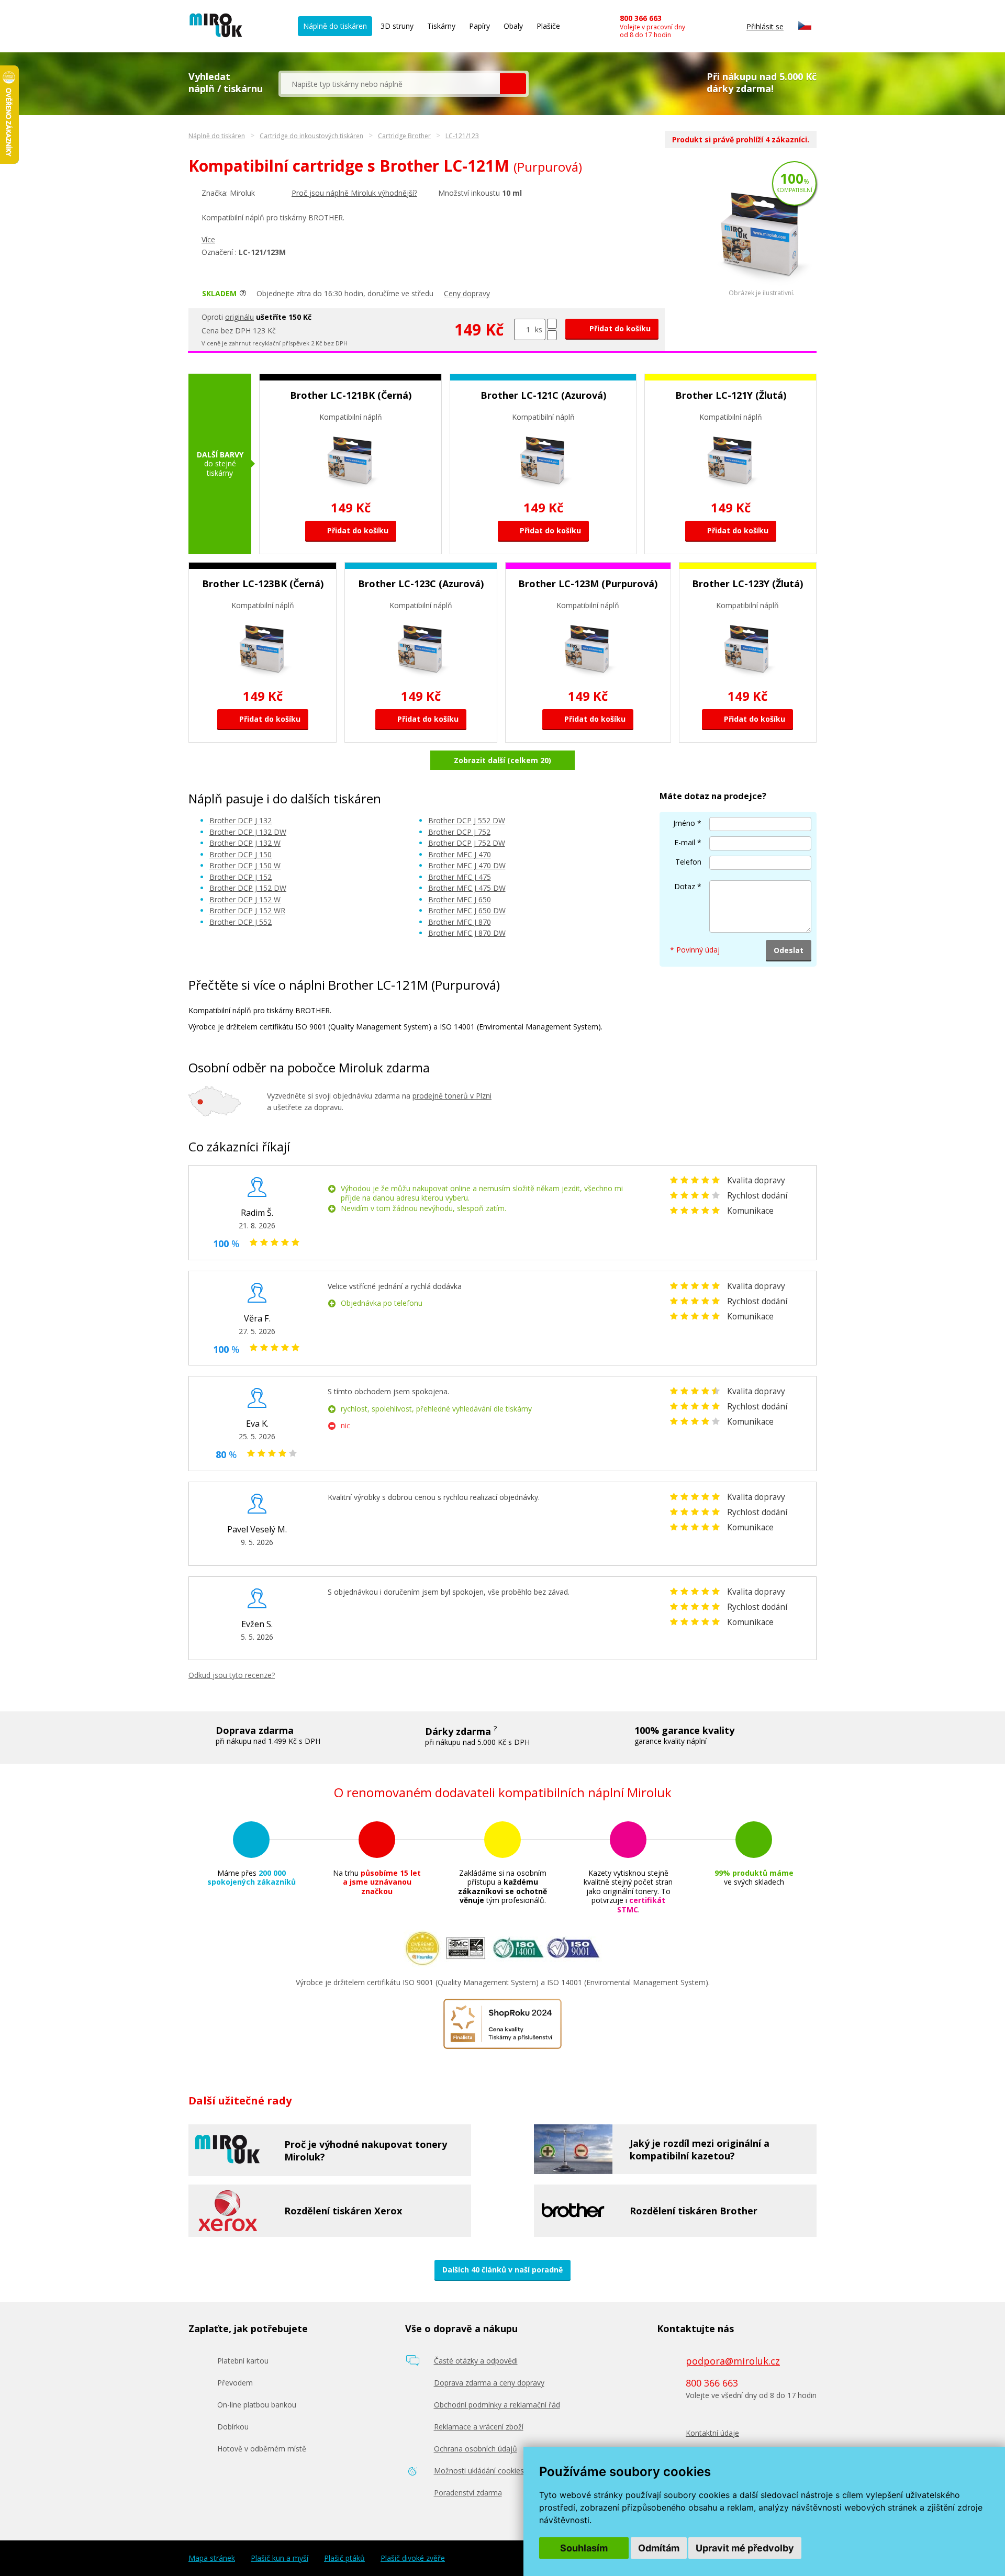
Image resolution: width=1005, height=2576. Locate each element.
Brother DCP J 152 (241, 877)
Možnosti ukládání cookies (479, 2471)
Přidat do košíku (619, 328)
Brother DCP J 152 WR (247, 910)
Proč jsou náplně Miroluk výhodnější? (354, 193)
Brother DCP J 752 (459, 832)
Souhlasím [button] (584, 2548)
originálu (239, 317)
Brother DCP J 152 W (245, 899)
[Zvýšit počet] (552, 324)
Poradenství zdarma (468, 2493)
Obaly (513, 26)
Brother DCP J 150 (241, 854)
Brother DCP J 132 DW (248, 832)
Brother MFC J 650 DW (467, 910)
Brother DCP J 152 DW (248, 888)
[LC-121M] (762, 287)
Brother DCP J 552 (241, 922)
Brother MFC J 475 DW (467, 888)
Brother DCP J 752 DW (467, 843)
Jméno (684, 823)
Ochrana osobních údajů (476, 2449)
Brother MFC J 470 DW (467, 865)
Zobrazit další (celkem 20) (502, 760)
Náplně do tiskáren (335, 26)
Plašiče (548, 26)
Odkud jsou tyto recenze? (232, 1675)
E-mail (685, 842)
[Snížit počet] (552, 335)
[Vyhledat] (513, 84)
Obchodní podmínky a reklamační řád (497, 2405)
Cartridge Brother (404, 136)
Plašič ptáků (344, 2558)
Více (208, 239)
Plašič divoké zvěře (413, 2558)
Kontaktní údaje (712, 2433)
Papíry (479, 26)
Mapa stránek (212, 2558)
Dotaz (685, 886)
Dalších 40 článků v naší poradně (502, 2270)
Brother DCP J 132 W (245, 843)
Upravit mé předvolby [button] (745, 2548)
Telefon (688, 862)
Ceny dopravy (467, 293)
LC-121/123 (462, 136)
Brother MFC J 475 (460, 877)
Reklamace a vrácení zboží (479, 2427)
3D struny (397, 26)
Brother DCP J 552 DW (467, 820)
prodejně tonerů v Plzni (452, 1096)
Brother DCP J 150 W (245, 865)
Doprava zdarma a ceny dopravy (489, 2383)
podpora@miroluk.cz (733, 2361)
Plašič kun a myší (280, 2558)
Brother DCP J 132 (241, 820)
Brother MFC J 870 (460, 922)
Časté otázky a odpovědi (476, 2361)
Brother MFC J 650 (460, 899)
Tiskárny (441, 26)
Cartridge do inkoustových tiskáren (311, 136)
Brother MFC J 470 (460, 854)
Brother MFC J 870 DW (467, 933)
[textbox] (390, 84)
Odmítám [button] (659, 2548)
